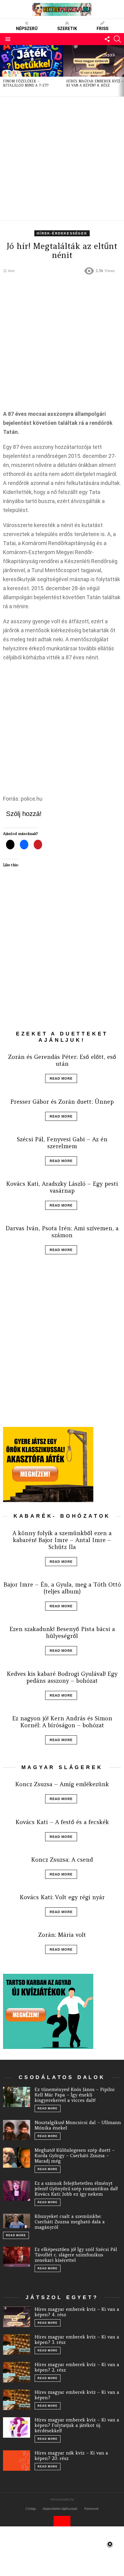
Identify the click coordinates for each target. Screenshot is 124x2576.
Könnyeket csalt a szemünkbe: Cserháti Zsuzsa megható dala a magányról (70, 2222)
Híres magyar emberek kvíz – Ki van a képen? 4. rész (95, 83)
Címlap (31, 2509)
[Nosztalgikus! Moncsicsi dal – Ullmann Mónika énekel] (17, 2130)
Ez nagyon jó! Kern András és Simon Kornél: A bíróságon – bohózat (62, 1722)
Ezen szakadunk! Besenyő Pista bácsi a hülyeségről (62, 1632)
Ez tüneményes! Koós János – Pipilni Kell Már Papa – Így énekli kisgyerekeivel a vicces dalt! (75, 2095)
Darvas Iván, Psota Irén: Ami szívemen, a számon (62, 1232)
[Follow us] (107, 39)
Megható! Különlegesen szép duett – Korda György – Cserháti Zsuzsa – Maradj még (75, 2156)
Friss (102, 29)
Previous (3, 71)
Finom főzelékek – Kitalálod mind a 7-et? (26, 83)
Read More (61, 1078)
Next (121, 71)
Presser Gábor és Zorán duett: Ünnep (62, 1102)
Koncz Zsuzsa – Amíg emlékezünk (62, 1784)
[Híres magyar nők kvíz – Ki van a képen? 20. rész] (17, 2461)
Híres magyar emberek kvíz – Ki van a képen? (77, 2395)
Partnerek (91, 2509)
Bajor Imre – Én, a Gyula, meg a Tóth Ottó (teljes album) (62, 1588)
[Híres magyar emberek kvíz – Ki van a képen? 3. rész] (17, 2344)
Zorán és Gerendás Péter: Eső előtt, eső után (62, 1060)
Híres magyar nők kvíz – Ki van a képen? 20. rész (71, 2456)
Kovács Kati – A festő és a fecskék (62, 1822)
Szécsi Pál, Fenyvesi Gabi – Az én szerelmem (62, 1143)
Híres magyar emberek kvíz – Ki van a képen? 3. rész (77, 2340)
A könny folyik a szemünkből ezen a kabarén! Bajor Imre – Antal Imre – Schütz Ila (62, 1540)
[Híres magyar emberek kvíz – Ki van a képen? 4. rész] (17, 2317)
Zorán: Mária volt (62, 1935)
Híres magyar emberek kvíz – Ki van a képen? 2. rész (77, 2367)
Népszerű (27, 29)
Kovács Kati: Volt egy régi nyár (62, 1897)
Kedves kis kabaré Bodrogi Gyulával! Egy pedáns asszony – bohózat (62, 1677)
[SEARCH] (117, 39)
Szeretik (67, 29)
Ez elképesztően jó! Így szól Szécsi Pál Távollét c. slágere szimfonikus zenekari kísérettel (76, 2255)
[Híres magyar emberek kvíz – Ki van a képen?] (17, 2400)
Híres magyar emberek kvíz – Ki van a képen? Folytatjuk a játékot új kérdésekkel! (77, 2425)
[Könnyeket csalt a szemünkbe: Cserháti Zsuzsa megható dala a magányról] (17, 2221)
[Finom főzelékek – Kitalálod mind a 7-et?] (32, 61)
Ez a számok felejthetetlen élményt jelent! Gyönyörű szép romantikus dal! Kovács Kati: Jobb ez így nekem (76, 2189)
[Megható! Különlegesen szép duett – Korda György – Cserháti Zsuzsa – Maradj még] (17, 2158)
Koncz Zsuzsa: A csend (62, 1860)
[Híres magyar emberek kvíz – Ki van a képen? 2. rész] (17, 2372)
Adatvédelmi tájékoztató (60, 2509)
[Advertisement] (62, 159)
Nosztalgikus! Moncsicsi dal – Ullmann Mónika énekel (78, 2125)
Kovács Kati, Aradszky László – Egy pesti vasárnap (62, 1187)
